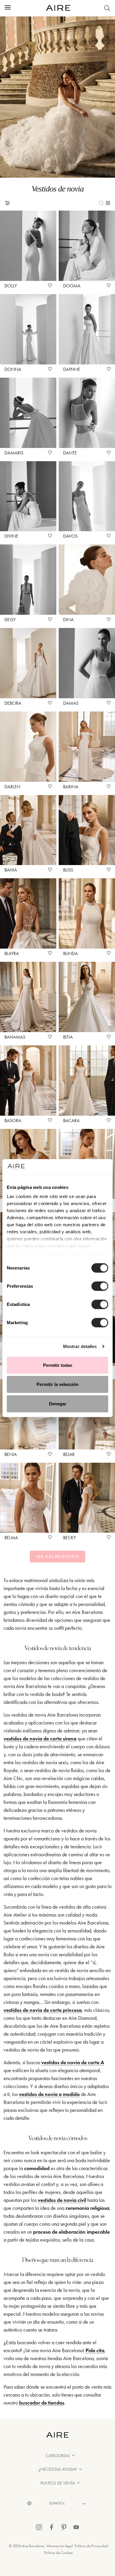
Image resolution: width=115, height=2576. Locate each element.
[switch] (100, 1286)
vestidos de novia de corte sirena (40, 1739)
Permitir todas (58, 1365)
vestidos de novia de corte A (73, 2062)
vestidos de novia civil (62, 2200)
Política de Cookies (58, 2553)
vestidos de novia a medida (49, 2094)
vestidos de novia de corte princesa (43, 2010)
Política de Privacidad (91, 2546)
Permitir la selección (57, 1384)
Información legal (60, 2546)
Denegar (58, 1403)
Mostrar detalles (80, 1346)
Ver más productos (57, 1557)
